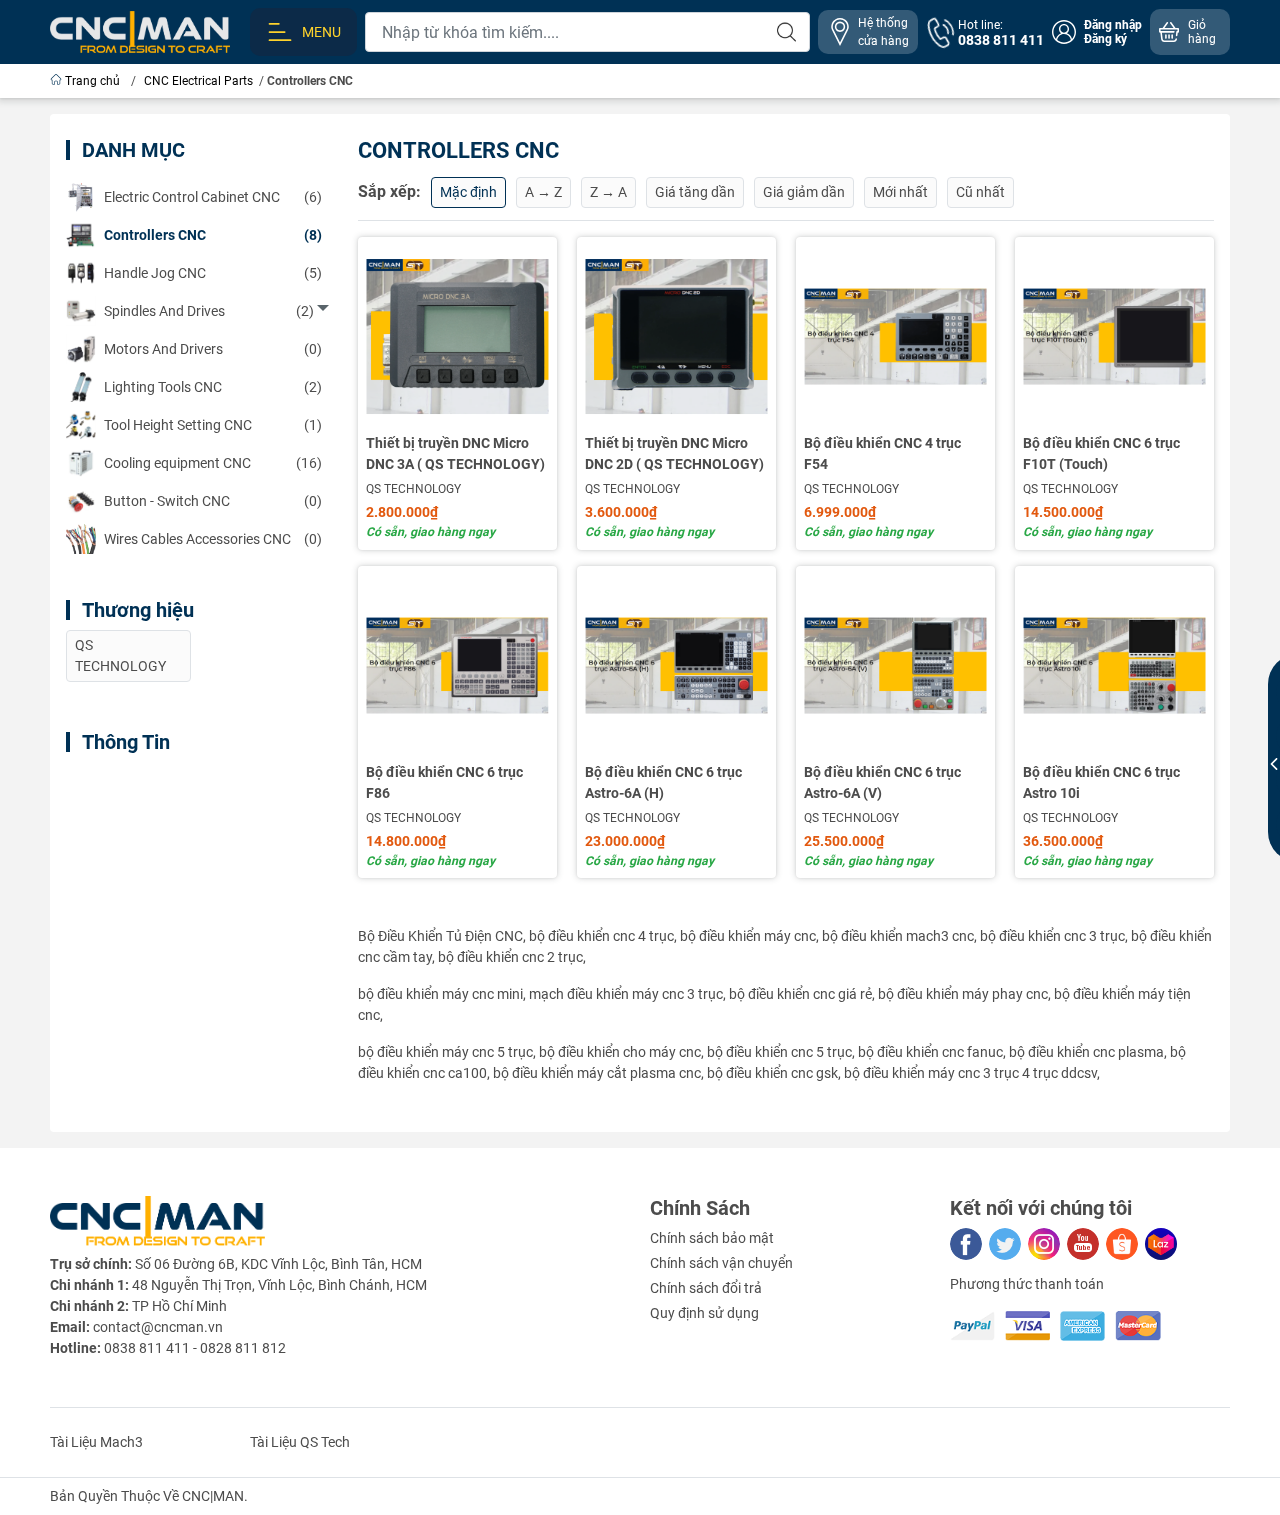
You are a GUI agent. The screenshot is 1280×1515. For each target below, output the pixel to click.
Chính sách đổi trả (706, 1288)
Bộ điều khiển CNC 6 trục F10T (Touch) (1101, 453)
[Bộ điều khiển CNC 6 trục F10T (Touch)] (1114, 336)
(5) (213, 273)
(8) (213, 235)
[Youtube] (1083, 1244)
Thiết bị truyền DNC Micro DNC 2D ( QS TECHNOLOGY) (674, 453)
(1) (213, 425)
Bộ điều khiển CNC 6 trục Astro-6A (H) (663, 782)
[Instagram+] (1044, 1244)
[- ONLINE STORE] (140, 31)
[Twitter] (1005, 1244)
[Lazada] (1161, 1244)
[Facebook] (966, 1244)
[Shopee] (1122, 1244)
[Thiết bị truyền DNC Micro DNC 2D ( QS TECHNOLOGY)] (676, 336)
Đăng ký (1105, 39)
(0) (213, 349)
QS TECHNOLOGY (413, 489)
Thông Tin (126, 742)
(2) (209, 311)
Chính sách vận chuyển (721, 1263)
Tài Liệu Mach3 (96, 1442)
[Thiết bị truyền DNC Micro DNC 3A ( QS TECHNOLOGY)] (457, 336)
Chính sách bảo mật (712, 1238)
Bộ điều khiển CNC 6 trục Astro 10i (1101, 782)
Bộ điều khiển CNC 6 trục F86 (444, 782)
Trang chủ (92, 81)
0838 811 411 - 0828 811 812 (195, 1348)
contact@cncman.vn (158, 1327)
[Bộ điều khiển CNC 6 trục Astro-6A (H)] (676, 665)
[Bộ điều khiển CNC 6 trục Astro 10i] (1114, 665)
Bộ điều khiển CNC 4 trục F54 (882, 453)
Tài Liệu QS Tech (300, 1442)
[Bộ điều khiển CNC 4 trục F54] (895, 336)
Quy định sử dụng (704, 1313)
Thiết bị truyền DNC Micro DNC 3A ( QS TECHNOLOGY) (455, 453)
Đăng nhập (1113, 25)
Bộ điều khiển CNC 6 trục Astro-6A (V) (882, 782)
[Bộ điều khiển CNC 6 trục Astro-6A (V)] (895, 665)
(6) (213, 197)
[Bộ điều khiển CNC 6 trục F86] (457, 665)
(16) (213, 463)
